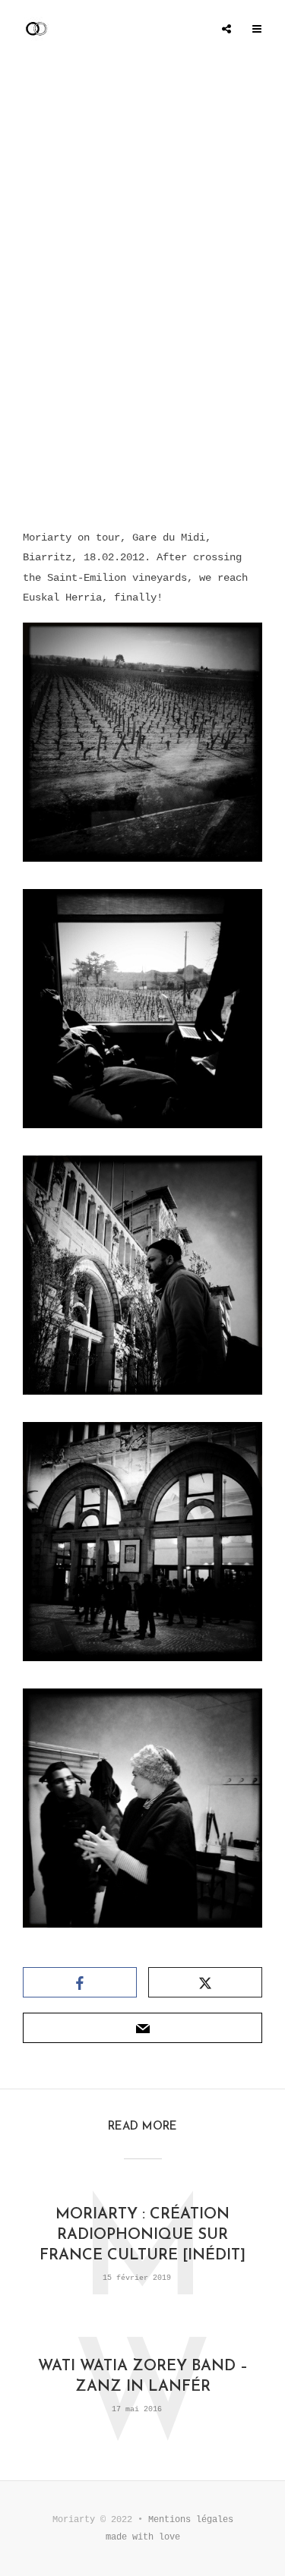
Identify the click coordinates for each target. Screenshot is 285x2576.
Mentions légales (191, 2520)
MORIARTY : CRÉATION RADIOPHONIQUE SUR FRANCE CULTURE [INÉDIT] (142, 2235)
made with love (143, 2537)
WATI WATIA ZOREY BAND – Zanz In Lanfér (143, 2377)
